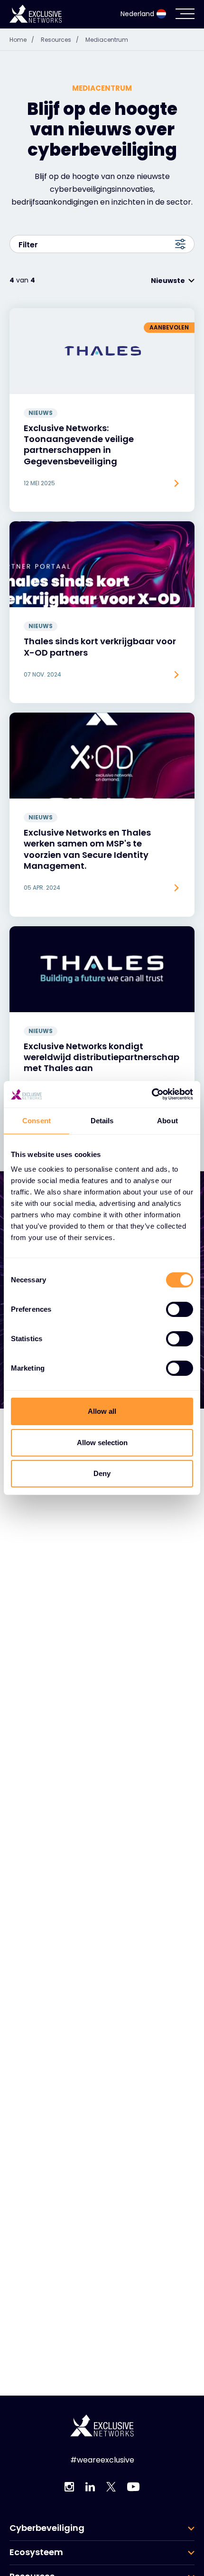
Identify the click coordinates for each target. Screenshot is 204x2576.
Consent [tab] (37, 1121)
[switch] (180, 1309)
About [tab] (167, 1121)
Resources (60, 40)
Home (22, 40)
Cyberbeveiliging (47, 2528)
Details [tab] (102, 1121)
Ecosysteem (36, 2552)
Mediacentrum (107, 40)
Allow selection (102, 1443)
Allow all (102, 1411)
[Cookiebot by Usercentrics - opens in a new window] (152, 1094)
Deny (102, 1473)
